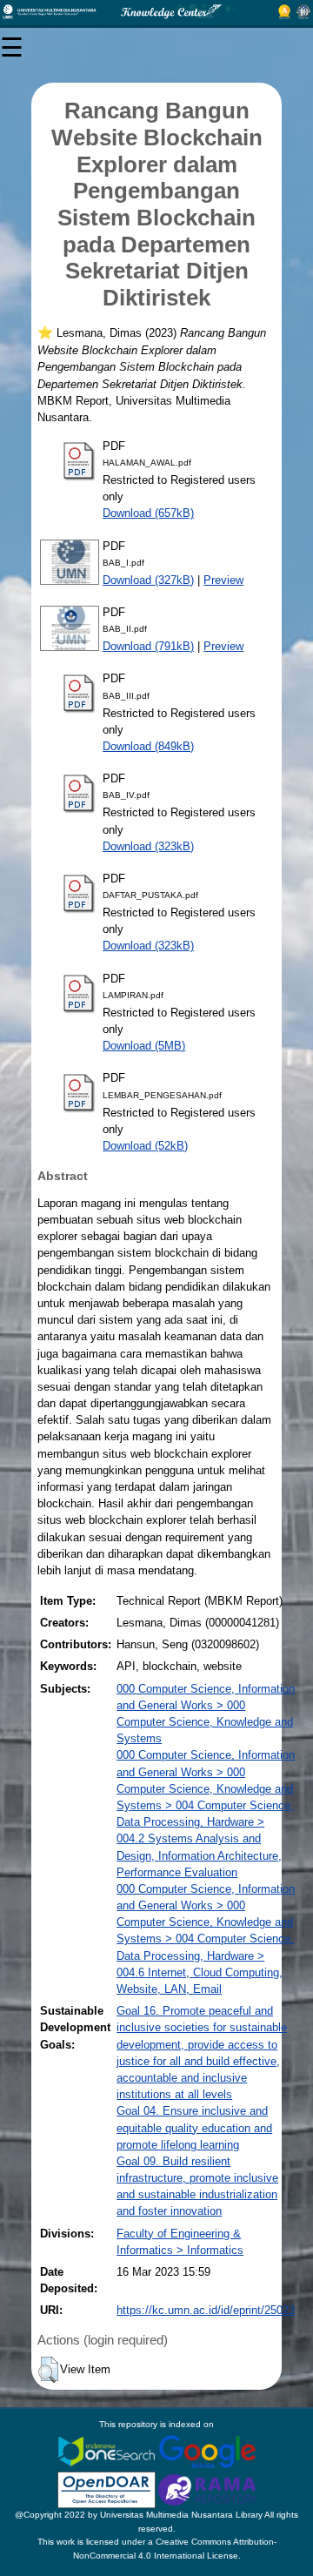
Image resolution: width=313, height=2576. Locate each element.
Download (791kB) (148, 646)
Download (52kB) (145, 1146)
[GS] (207, 2450)
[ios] (108, 2450)
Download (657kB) (148, 513)
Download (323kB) (148, 846)
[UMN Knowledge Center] (156, 12)
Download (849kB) (148, 746)
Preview (223, 580)
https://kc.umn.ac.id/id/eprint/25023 (206, 2310)
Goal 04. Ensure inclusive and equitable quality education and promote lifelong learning (194, 2127)
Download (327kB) (148, 580)
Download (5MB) (144, 1046)
